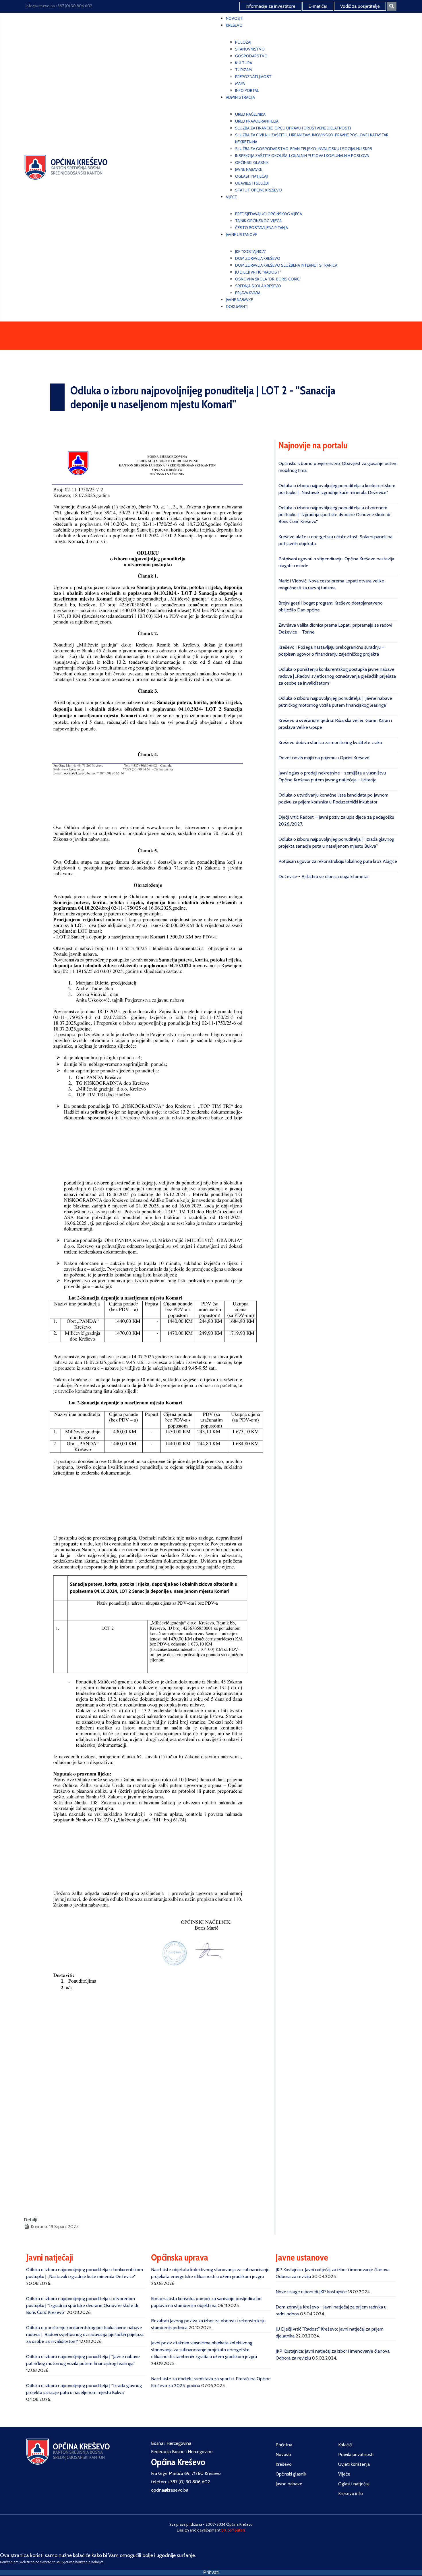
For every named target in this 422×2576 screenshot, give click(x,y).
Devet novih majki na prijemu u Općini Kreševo (324, 758)
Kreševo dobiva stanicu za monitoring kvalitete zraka (330, 742)
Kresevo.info (351, 2493)
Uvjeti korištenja (354, 2464)
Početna (284, 2445)
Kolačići (345, 2445)
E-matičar (318, 6)
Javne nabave (289, 2484)
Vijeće (344, 2474)
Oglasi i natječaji (354, 2484)
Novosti (283, 2454)
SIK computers (233, 2530)
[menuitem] (235, 18)
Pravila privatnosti (356, 2454)
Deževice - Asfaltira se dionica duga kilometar (324, 877)
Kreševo (284, 2464)
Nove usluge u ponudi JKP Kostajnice (311, 2292)
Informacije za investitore (270, 6)
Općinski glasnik (291, 2474)
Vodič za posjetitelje (360, 6)
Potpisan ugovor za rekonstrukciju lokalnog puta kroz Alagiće (338, 861)
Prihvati (211, 2572)
